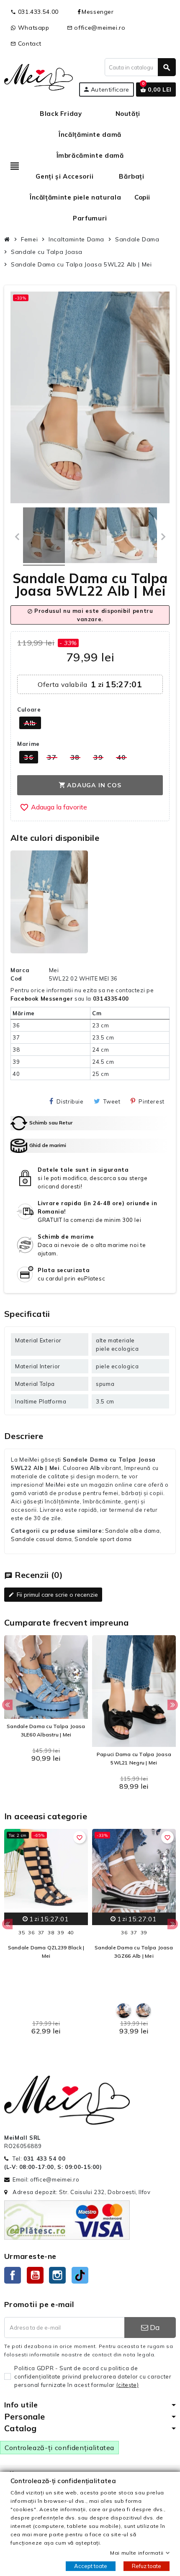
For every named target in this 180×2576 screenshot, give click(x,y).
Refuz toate (147, 2566)
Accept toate (91, 2566)
